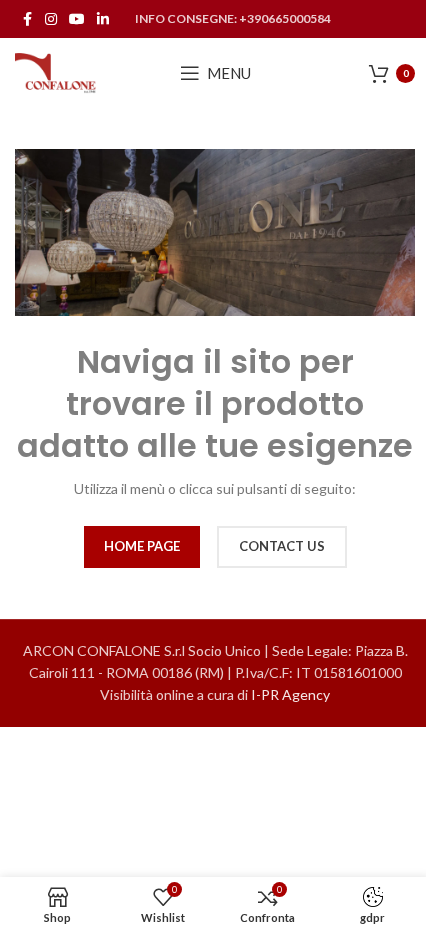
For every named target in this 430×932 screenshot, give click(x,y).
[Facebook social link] (27, 19)
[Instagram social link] (51, 19)
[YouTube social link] (77, 19)
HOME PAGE (142, 546)
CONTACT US (282, 546)
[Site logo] (56, 71)
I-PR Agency (290, 694)
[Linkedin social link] (103, 19)
